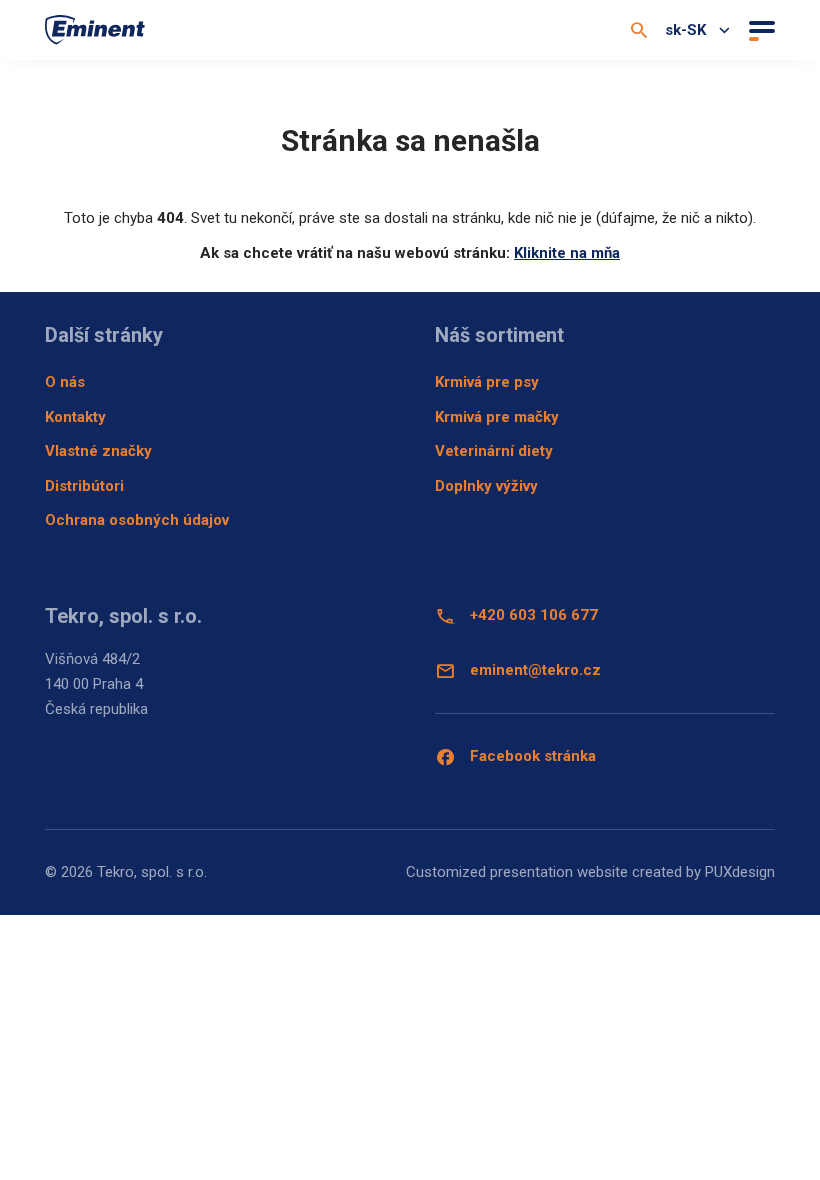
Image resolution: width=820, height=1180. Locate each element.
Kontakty (75, 417)
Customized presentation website (517, 872)
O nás (65, 382)
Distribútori (84, 486)
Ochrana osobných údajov (137, 520)
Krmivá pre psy (487, 382)
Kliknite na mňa (567, 253)
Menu (759, 29)
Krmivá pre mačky (497, 417)
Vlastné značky (98, 451)
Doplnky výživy (486, 486)
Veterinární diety (494, 451)
